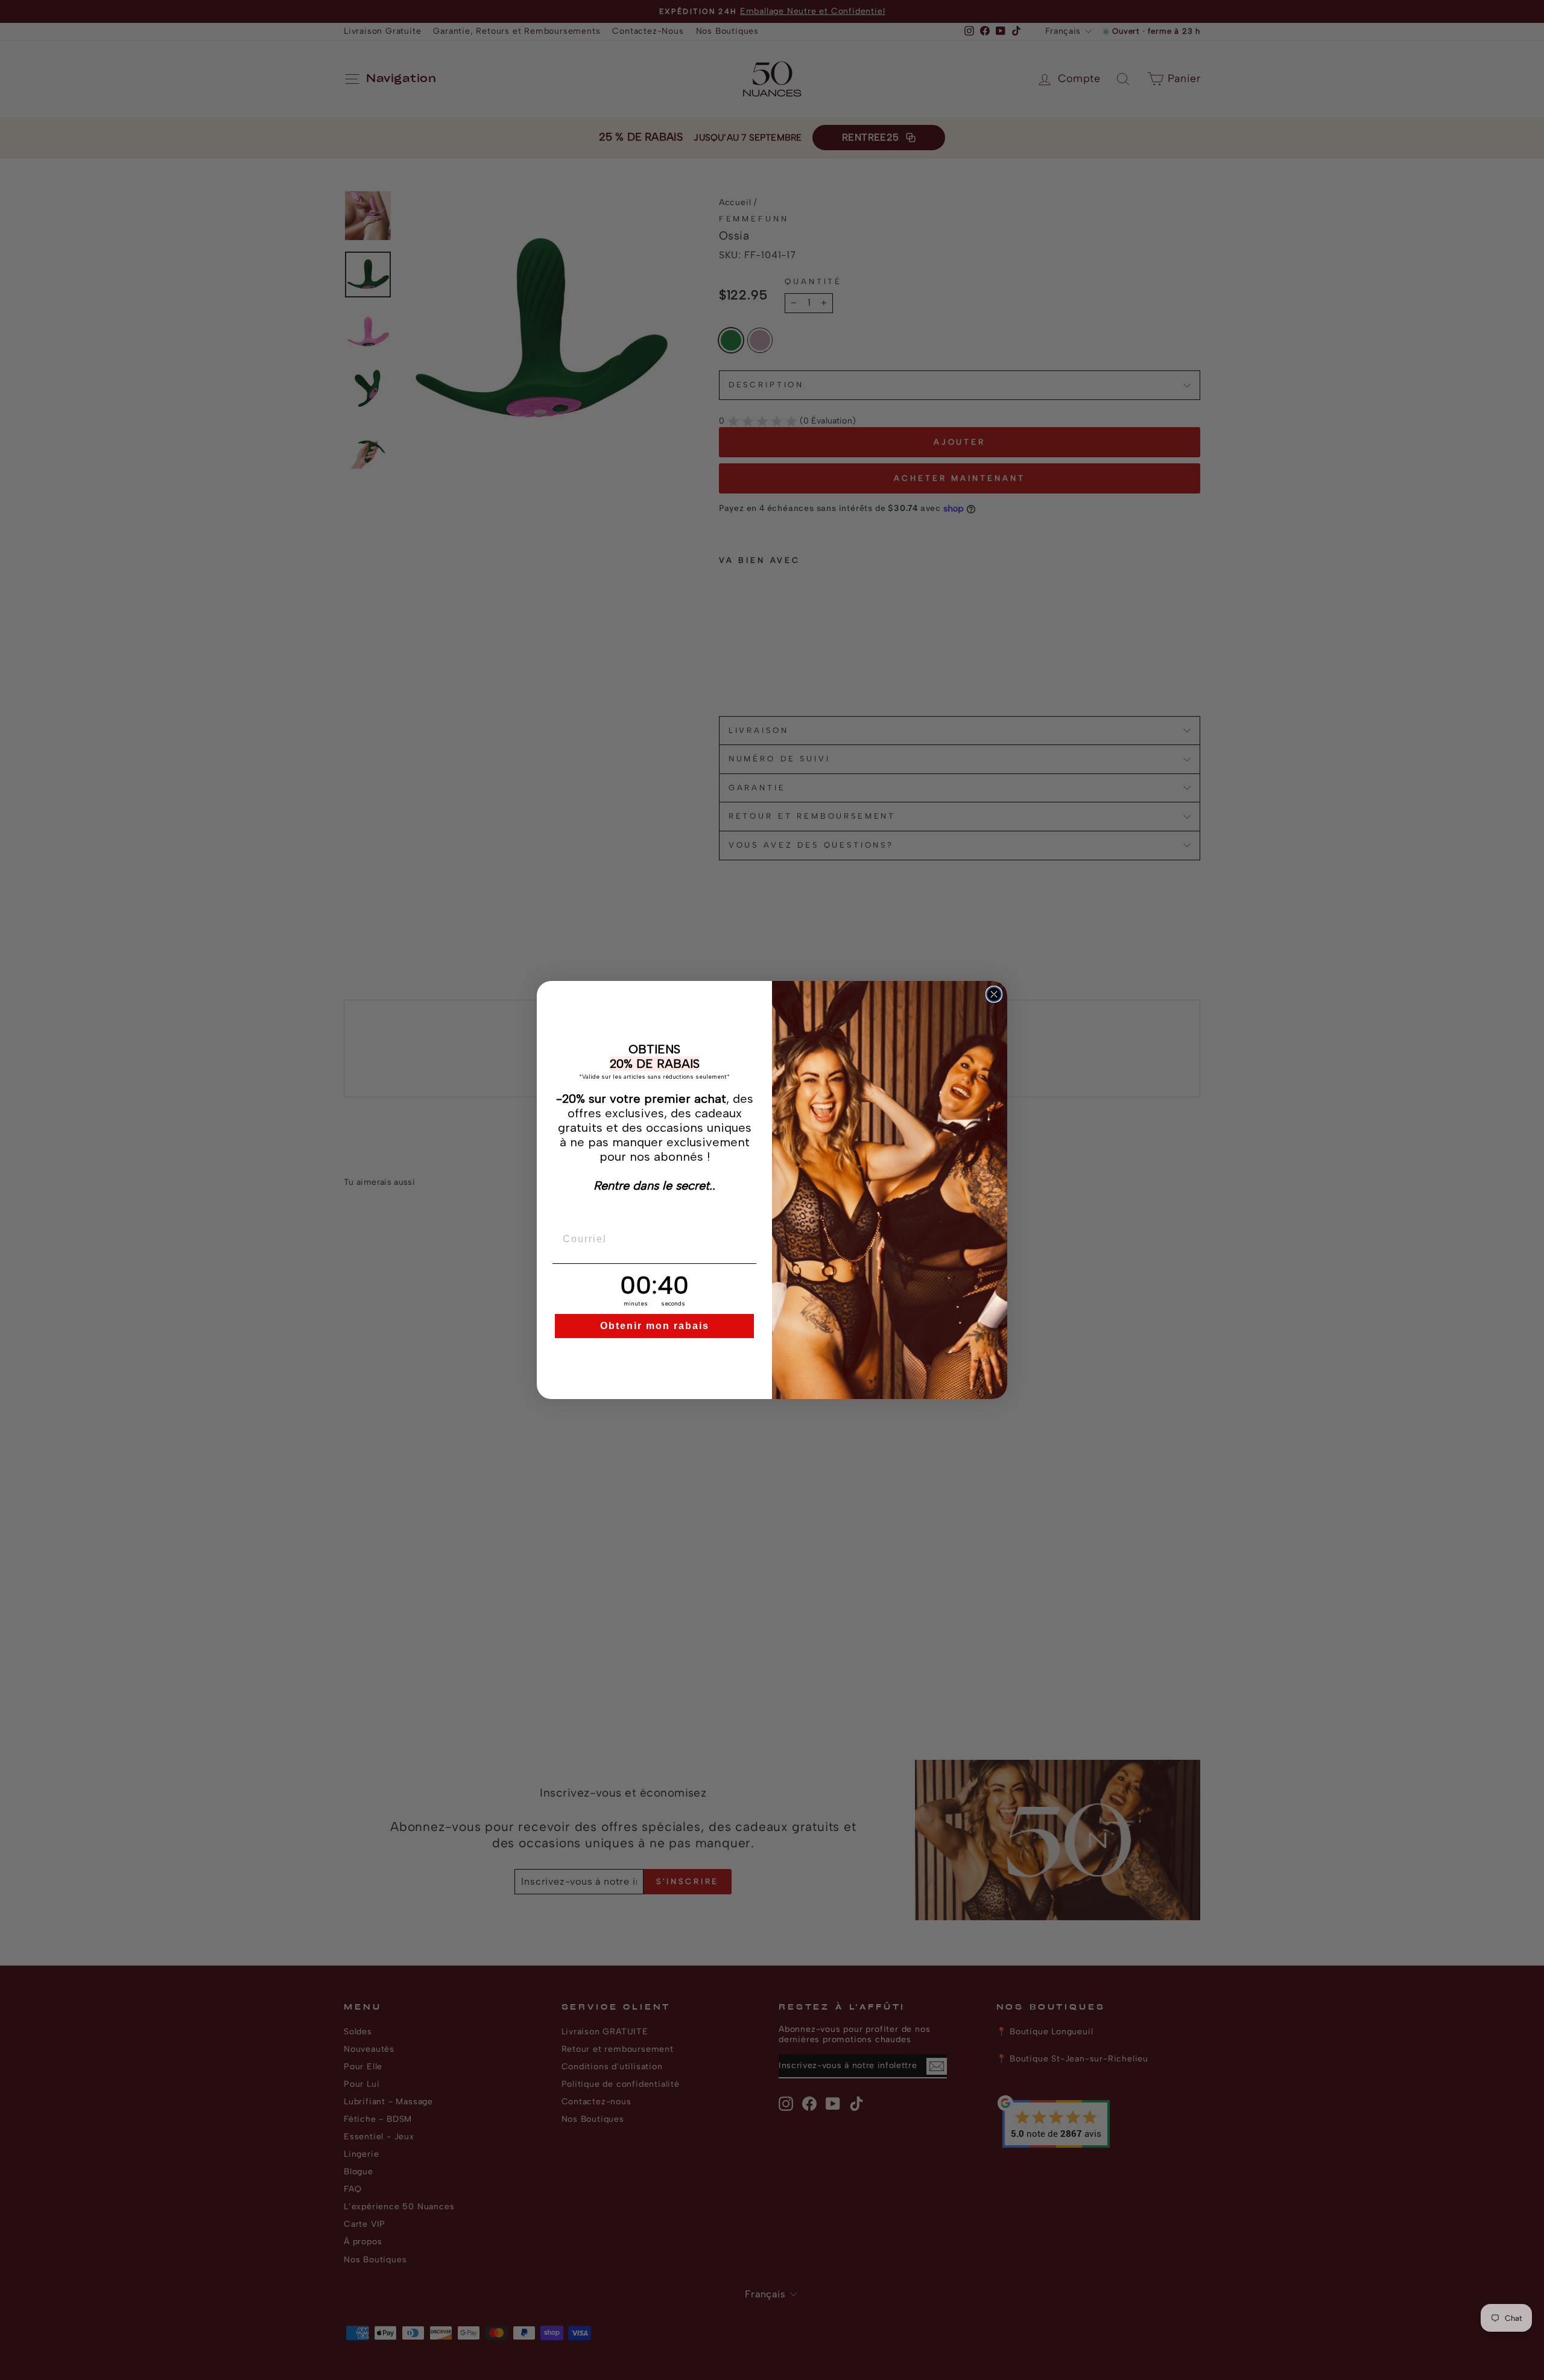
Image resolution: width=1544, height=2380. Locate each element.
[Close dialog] (994, 994)
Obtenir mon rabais (655, 1326)
